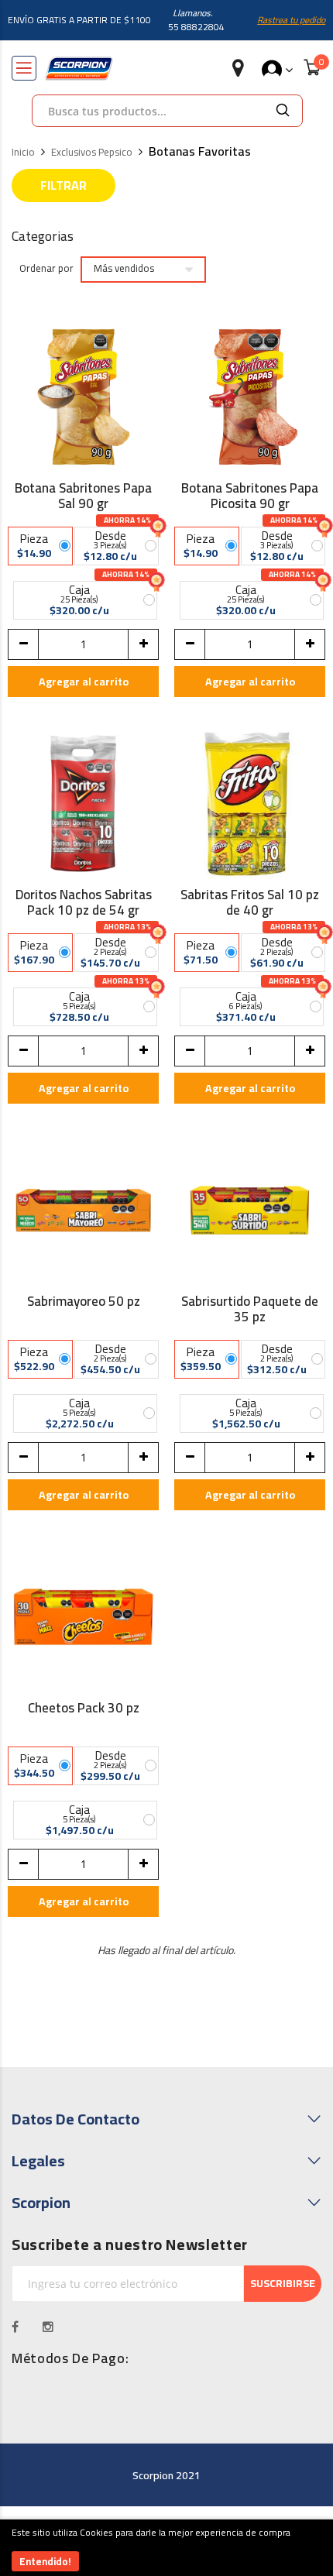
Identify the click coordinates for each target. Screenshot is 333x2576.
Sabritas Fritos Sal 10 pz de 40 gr (250, 902)
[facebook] (15, 2327)
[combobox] (148, 111)
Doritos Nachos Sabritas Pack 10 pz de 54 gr (84, 902)
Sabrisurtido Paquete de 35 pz (250, 1309)
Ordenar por (46, 269)
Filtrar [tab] (64, 185)
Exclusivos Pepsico (92, 153)
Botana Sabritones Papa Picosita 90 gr (250, 496)
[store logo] (79, 69)
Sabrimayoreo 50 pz (84, 1303)
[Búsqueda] (283, 111)
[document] (166, 2548)
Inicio (23, 153)
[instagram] (48, 2327)
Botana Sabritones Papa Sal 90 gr (83, 496)
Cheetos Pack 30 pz (84, 1710)
